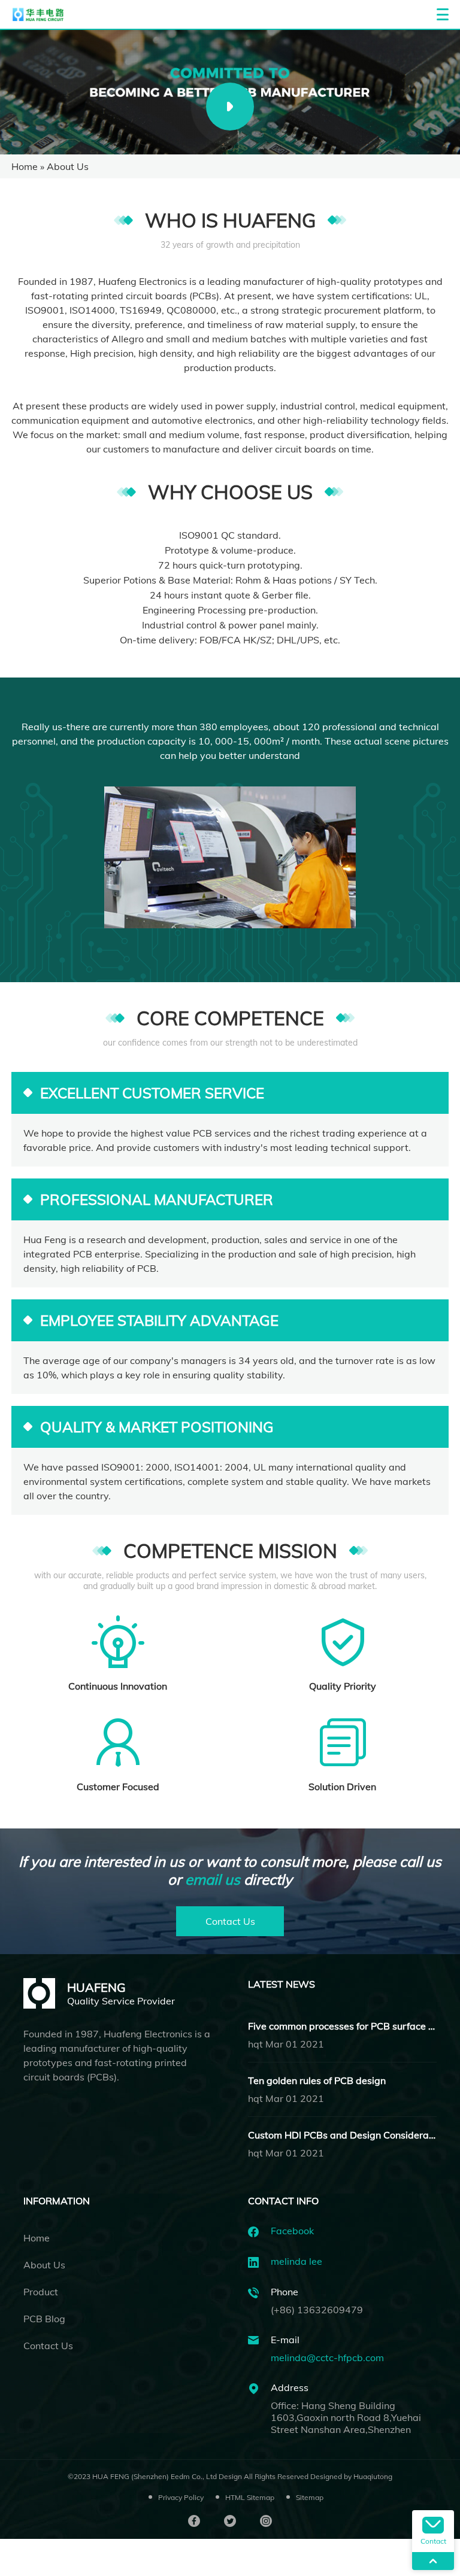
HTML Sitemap (250, 2497)
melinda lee (296, 2261)
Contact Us (230, 1921)
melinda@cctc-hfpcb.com (327, 2358)
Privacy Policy (181, 2497)
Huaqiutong (373, 2476)
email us (213, 1879)
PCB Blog (44, 2319)
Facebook (292, 2231)
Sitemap (310, 2497)
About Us (44, 2265)
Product (41, 2292)
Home (25, 166)
